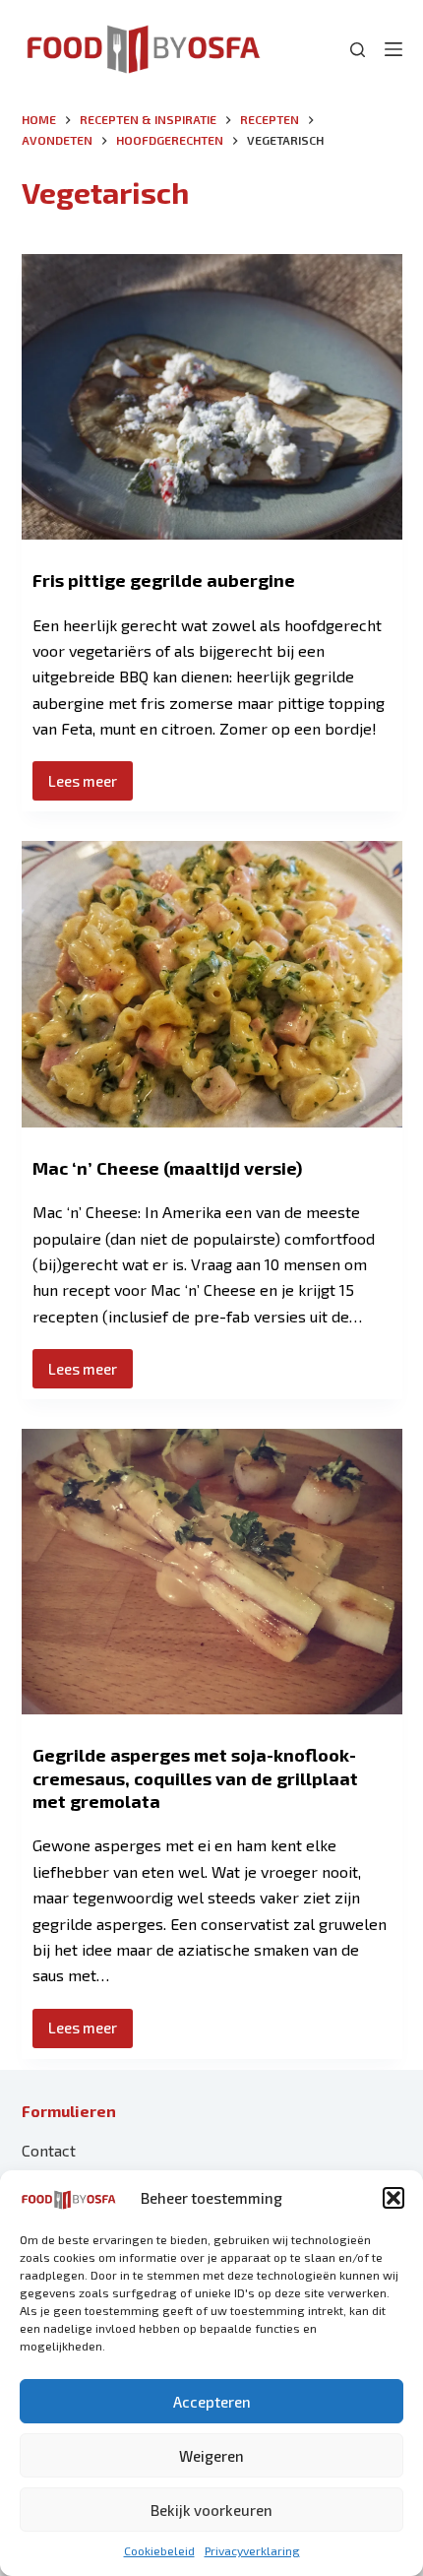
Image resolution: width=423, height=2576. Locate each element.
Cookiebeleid (159, 2550)
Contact (49, 2150)
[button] (393, 2198)
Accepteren (212, 2402)
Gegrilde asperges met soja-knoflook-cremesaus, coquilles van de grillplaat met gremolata (195, 1778)
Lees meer (91, 786)
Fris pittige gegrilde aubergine (164, 580)
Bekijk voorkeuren (211, 2510)
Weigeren (211, 2456)
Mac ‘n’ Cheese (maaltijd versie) (167, 1168)
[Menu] (393, 49)
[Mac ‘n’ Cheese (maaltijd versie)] (212, 984)
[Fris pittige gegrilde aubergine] (212, 397)
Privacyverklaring (252, 2550)
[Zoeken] (358, 50)
